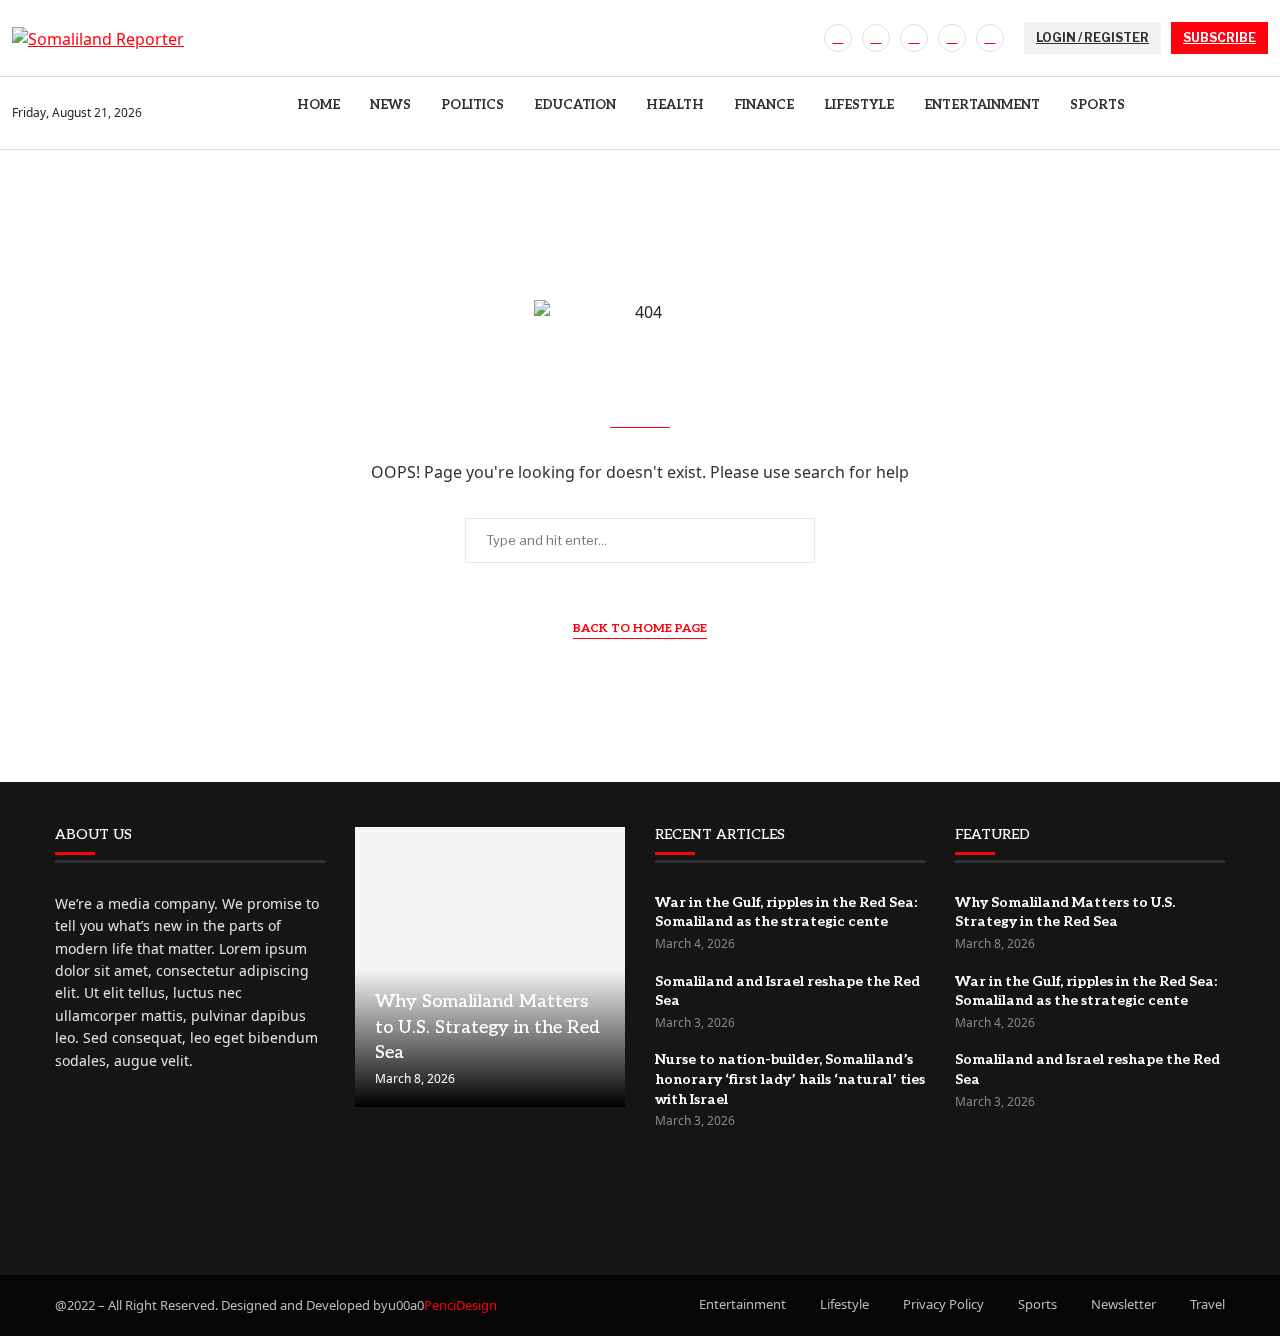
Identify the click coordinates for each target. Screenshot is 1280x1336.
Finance (764, 105)
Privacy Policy (943, 1304)
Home (318, 105)
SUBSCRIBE (1219, 37)
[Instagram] (914, 38)
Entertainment (982, 105)
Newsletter (1123, 1304)
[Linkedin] (952, 38)
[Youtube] (990, 38)
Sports (1097, 105)
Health (675, 105)
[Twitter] (876, 38)
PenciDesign (460, 1305)
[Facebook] (838, 38)
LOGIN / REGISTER (1092, 37)
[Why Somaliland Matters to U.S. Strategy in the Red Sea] (490, 967)
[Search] (1258, 113)
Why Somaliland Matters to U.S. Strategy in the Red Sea (487, 1026)
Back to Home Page (640, 628)
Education (575, 105)
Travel (1207, 1304)
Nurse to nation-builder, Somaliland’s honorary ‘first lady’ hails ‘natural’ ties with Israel (790, 1079)
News (390, 105)
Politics (472, 105)
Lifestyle (859, 105)
